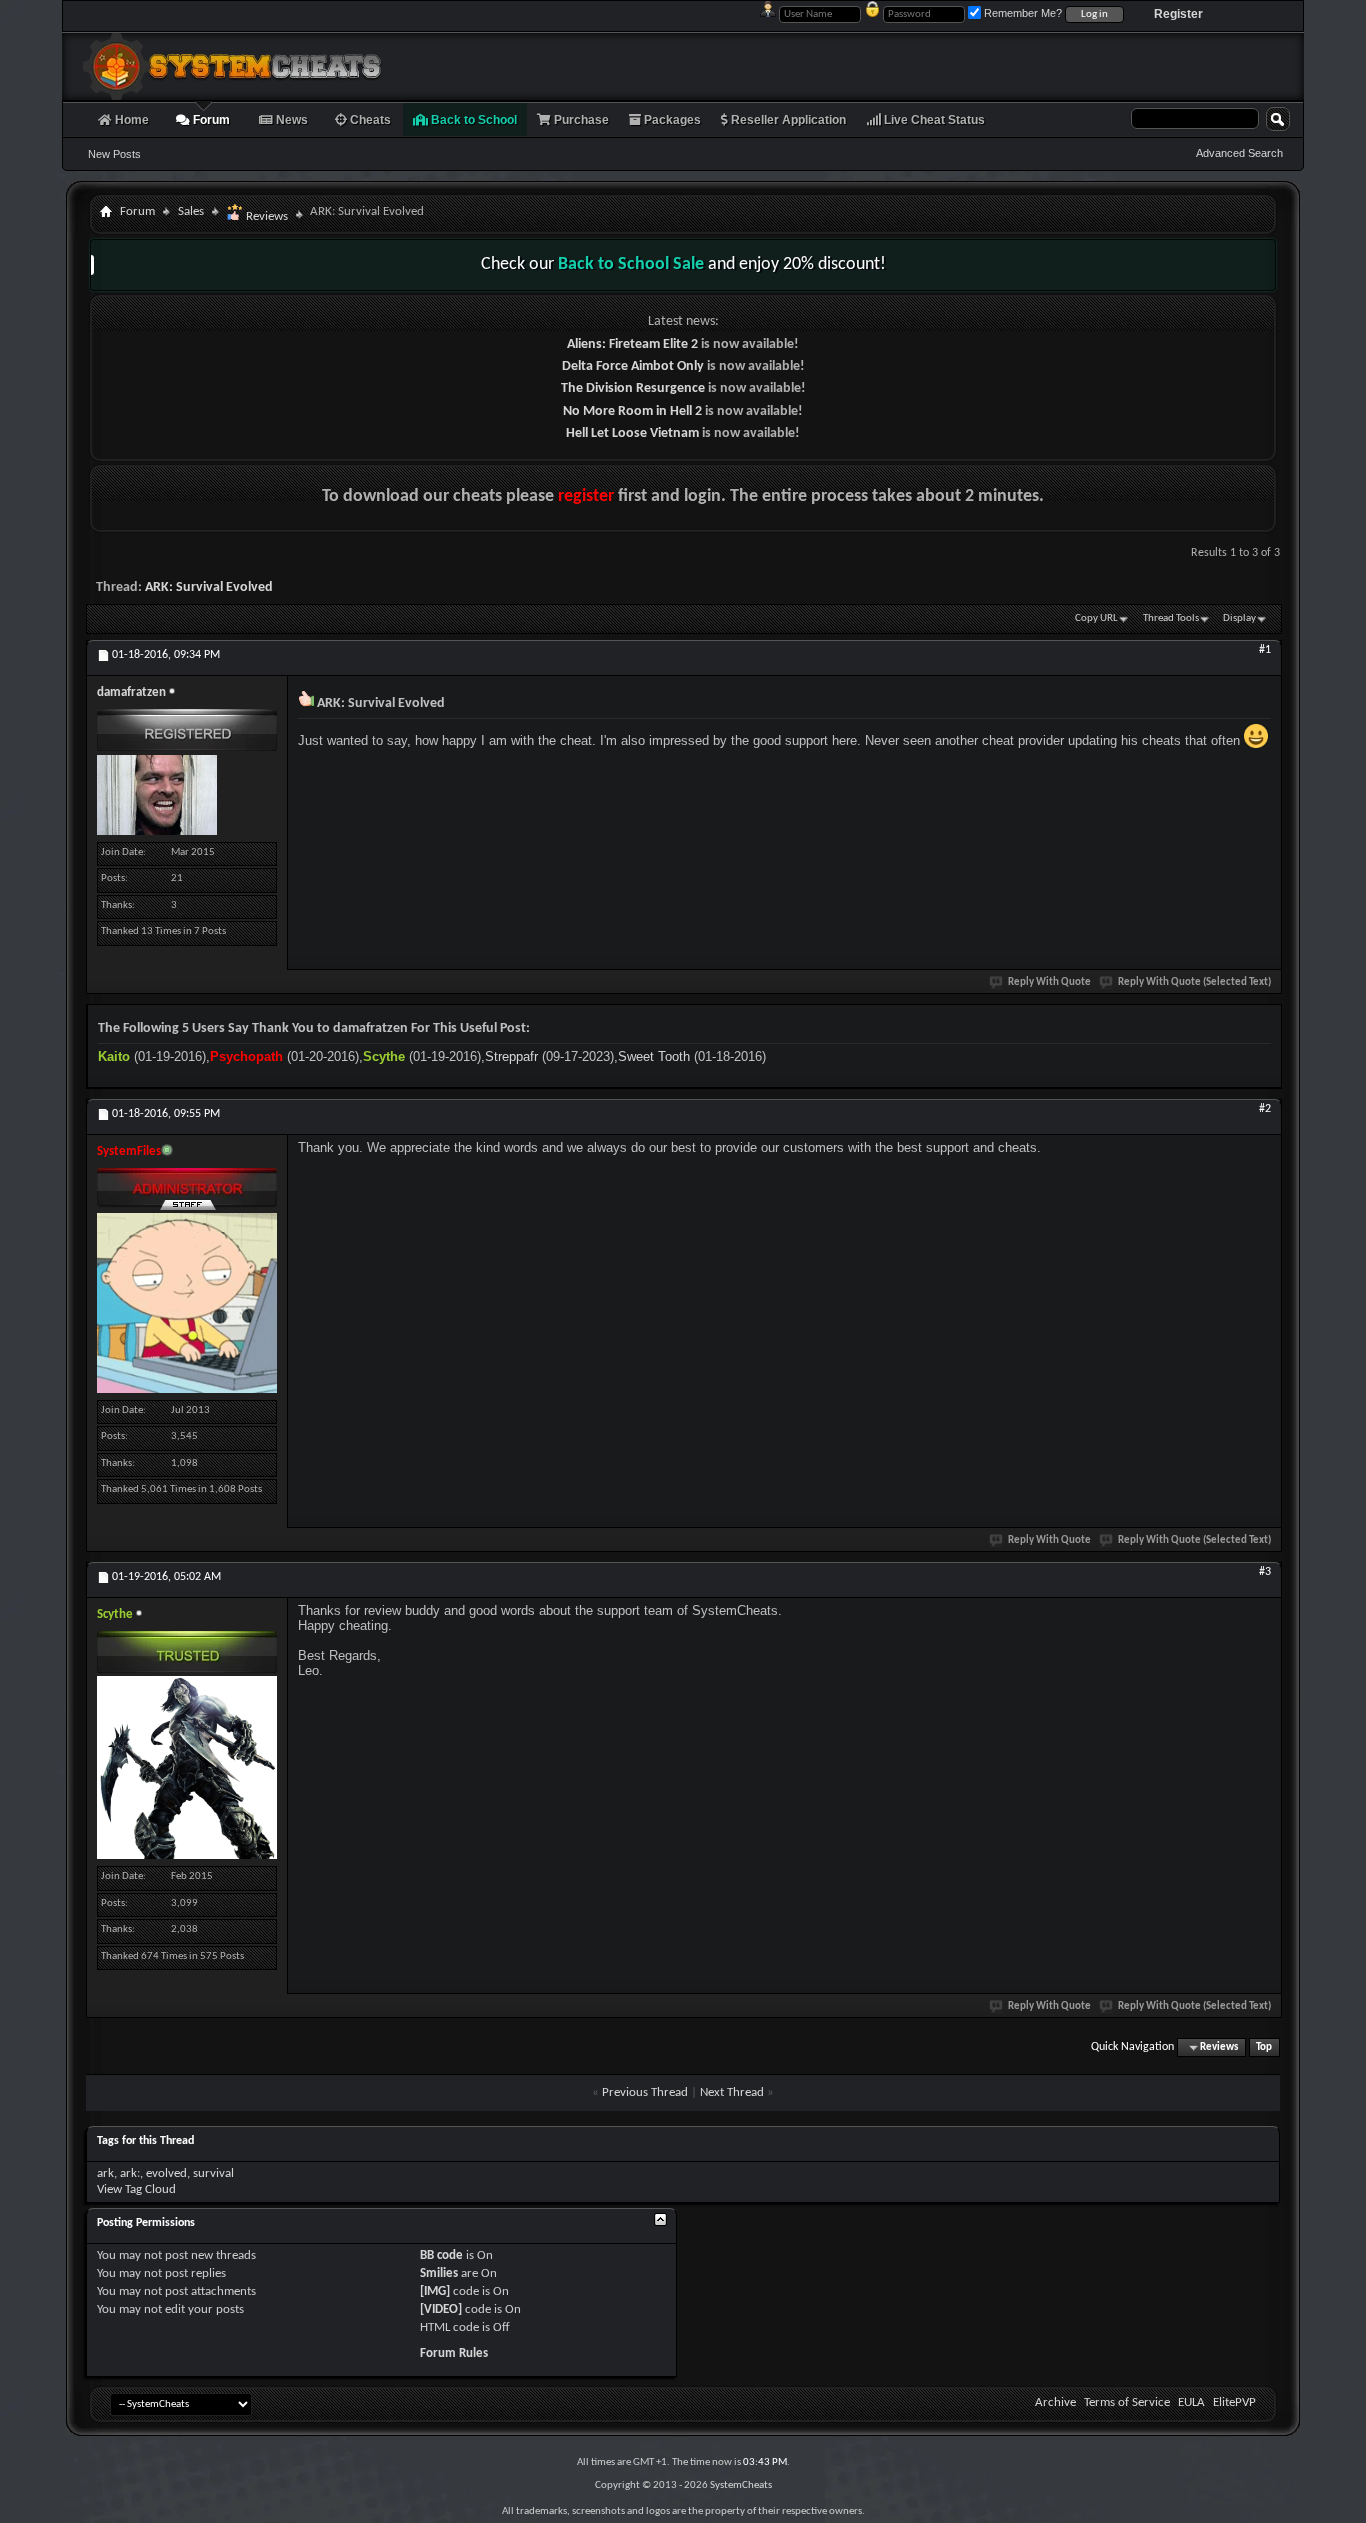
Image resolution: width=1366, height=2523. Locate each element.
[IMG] (435, 2291)
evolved (166, 2173)
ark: (130, 2173)
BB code (441, 2255)
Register (1178, 14)
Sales (191, 211)
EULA (1191, 2402)
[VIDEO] (441, 2309)
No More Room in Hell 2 (632, 411)
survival (213, 2173)
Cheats (369, 120)
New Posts (114, 154)
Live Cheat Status (933, 120)
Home (130, 120)
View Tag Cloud (136, 2189)
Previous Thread (645, 2092)
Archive (1055, 2402)
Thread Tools (1171, 618)
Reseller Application (787, 120)
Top (1264, 2047)
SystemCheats (741, 2485)
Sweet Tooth (654, 1056)
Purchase (580, 120)
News (290, 120)
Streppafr (511, 1056)
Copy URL (1096, 618)
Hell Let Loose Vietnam (632, 433)
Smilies (439, 2273)
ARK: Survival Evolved (209, 587)
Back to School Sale (631, 264)
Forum (210, 120)
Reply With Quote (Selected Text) (1194, 982)
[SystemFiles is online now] (187, 1303)
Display (1239, 618)
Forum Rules (454, 2353)
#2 (1265, 1109)
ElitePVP (1234, 2402)
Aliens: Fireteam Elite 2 (632, 344)
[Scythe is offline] (187, 1767)
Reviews (265, 216)
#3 (1265, 1572)
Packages (671, 120)
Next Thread (732, 2092)
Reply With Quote (1049, 982)
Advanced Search (1239, 153)
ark (105, 2173)
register (586, 496)
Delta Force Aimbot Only (633, 366)
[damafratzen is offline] (157, 795)
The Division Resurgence (633, 388)
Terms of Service (1127, 2402)
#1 (1265, 650)
